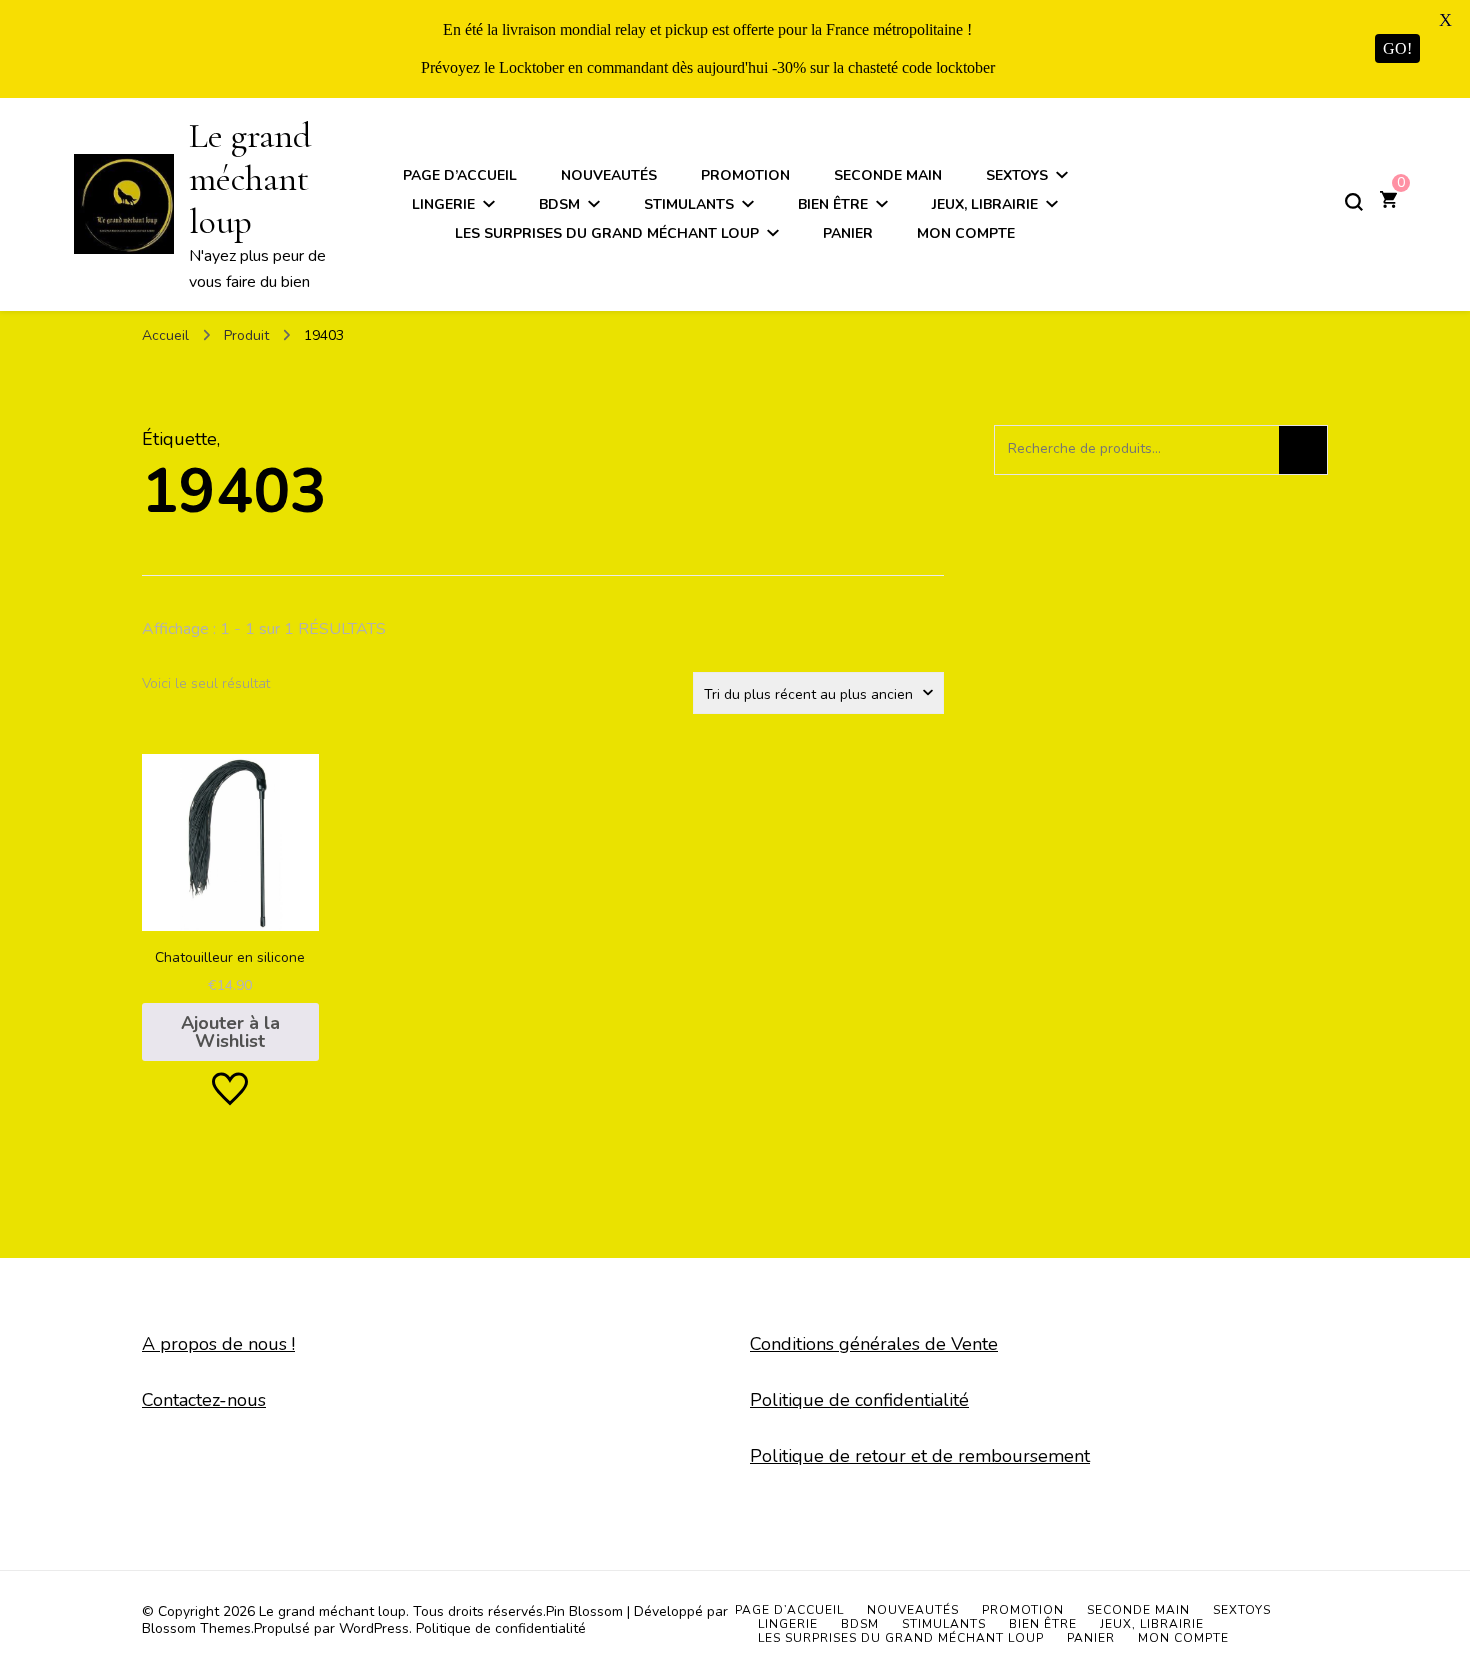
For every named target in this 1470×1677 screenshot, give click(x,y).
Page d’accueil (460, 175)
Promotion (745, 175)
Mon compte (966, 233)
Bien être (833, 204)
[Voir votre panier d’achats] (1388, 202)
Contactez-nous (204, 1400)
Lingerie (443, 204)
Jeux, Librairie (985, 204)
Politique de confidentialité (859, 1400)
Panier (848, 233)
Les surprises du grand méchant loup (607, 233)
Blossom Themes (196, 1628)
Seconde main (888, 175)
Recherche (1303, 450)
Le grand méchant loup (250, 178)
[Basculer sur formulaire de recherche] (1354, 202)
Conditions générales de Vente (874, 1344)
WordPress (374, 1628)
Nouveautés (609, 175)
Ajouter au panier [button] (230, 898)
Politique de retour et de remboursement (920, 1456)
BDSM (559, 204)
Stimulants (689, 204)
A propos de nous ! (218, 1344)
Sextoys (1017, 175)
